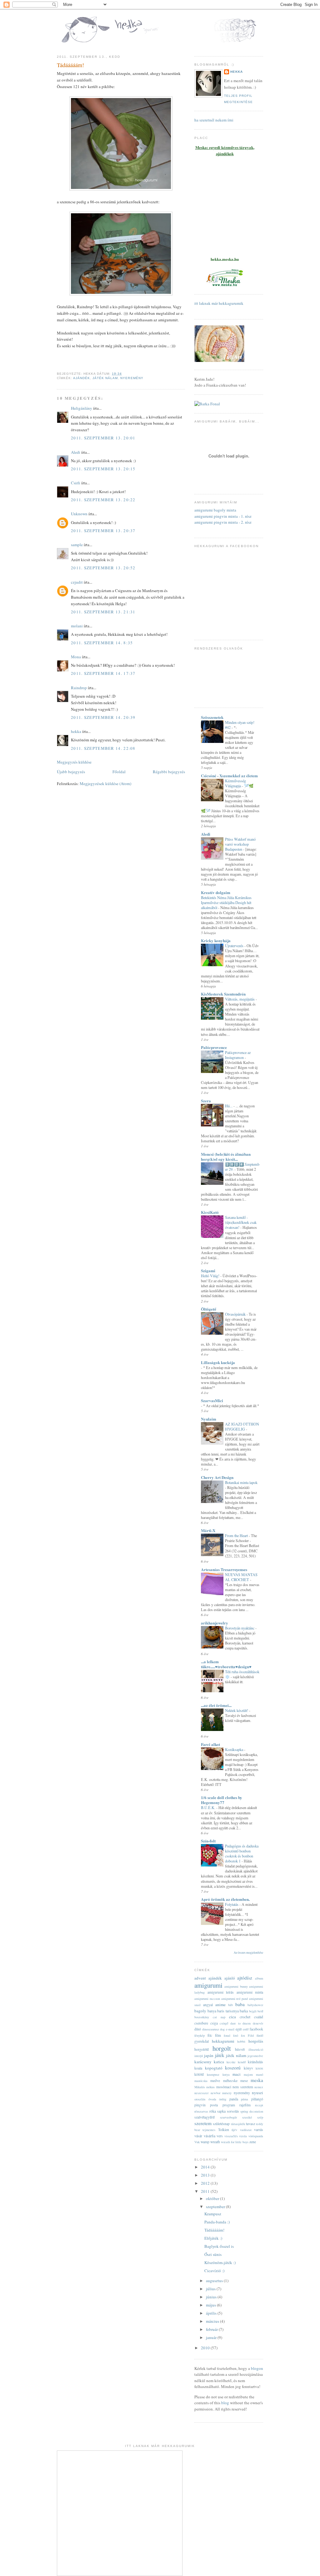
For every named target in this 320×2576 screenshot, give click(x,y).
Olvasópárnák (236, 1314)
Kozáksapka (235, 1749)
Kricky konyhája (216, 940)
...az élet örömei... (216, 1705)
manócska (201, 2081)
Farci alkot (210, 1744)
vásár (198, 2136)
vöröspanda (256, 2136)
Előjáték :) (213, 2238)
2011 (206, 2191)
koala (198, 2068)
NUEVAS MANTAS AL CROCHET (241, 1577)
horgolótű (202, 2049)
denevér (258, 2023)
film (218, 2035)
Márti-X (208, 1530)
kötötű (199, 2074)
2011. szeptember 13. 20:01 (103, 438)
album (259, 1978)
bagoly (200, 2011)
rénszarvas (201, 2111)
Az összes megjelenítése (248, 1953)
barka (244, 2011)
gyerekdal (202, 2041)
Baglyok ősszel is (219, 2246)
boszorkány (202, 2017)
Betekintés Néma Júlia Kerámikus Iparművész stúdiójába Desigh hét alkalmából (226, 902)
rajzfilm (245, 2105)
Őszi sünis (213, 2254)
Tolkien (224, 2130)
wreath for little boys (235, 2142)
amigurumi (208, 1985)
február (212, 2329)
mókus (210, 2087)
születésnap (221, 2124)
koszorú (233, 2068)
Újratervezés (235, 946)
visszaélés (231, 2136)
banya (212, 2011)
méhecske (230, 2081)
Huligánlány (82, 408)
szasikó (247, 2117)
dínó (198, 2029)
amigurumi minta (250, 1992)
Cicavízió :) (214, 2271)
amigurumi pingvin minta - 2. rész (223, 522)
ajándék (82, 378)
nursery (227, 2093)
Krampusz (213, 2214)
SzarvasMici (212, 1400)
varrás (259, 2130)
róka (213, 2111)
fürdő (260, 2035)
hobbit (241, 2041)
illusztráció (256, 2049)
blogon (257, 2368)
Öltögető (209, 1309)
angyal (208, 2005)
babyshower (255, 2005)
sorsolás (233, 2111)
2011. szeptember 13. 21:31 (103, 612)
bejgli (253, 2011)
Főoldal (119, 772)
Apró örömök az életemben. (225, 1899)
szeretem (203, 2123)
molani (77, 626)
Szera (206, 1101)
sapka (221, 2111)
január (212, 2337)
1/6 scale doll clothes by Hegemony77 (222, 1800)
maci (237, 2074)
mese (244, 2081)
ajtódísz (245, 1978)
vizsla (243, 2136)
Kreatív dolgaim (216, 892)
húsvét (240, 2049)
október (213, 2198)
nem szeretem (243, 2087)
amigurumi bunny (236, 1986)
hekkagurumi (223, 2041)
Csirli (76, 483)
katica (219, 2062)
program (229, 2105)
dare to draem (240, 2023)
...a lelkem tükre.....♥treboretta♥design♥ (226, 1664)
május (211, 2305)
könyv (248, 2068)
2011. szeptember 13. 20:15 (103, 469)
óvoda (212, 2099)
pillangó (257, 2099)
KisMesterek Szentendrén (223, 994)
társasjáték (238, 2124)
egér (239, 2029)
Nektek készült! (237, 1710)
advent (200, 1978)
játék (220, 2055)
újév (234, 2130)
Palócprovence (214, 1047)
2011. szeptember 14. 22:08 (103, 748)
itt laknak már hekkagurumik (219, 303)
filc (210, 2035)
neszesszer (201, 2093)
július (211, 2289)
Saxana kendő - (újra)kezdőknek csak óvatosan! (241, 1222)
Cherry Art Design (217, 1477)
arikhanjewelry (215, 1623)
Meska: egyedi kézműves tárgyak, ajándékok (225, 151)
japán (209, 2055)
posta (214, 2105)
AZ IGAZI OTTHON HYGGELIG (242, 1426)
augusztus (215, 2281)
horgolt (222, 2048)
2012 (206, 2183)
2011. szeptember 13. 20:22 (103, 500)
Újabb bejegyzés (71, 772)
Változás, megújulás (240, 999)
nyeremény (132, 378)
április (212, 2313)
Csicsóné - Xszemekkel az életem (229, 776)
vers (220, 2136)
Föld (251, 2035)
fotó (236, 2035)
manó (260, 2074)
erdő (246, 2029)
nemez (259, 2087)
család (259, 2017)
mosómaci (224, 2087)
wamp (205, 2142)
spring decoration (252, 2111)
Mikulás (200, 2087)
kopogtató (214, 2068)
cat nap (219, 2017)
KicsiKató (210, 1212)
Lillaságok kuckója (218, 1362)
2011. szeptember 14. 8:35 (102, 643)
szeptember (216, 2207)
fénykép (200, 2035)
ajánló (230, 1978)
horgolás (256, 2041)
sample (77, 545)
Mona (76, 657)
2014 (206, 2167)
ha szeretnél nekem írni (214, 120)
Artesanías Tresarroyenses (224, 1569)
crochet (245, 2017)
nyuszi (257, 2093)
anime (220, 2005)
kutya (226, 2074)
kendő (242, 2062)
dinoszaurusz (211, 2029)
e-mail (230, 2029)
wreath (215, 2142)
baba (240, 2004)
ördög (223, 2099)
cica (232, 2017)
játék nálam (105, 378)
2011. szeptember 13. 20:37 (103, 531)
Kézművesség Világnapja (235, 783)
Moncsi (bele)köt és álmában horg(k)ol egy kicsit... (226, 1157)
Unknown (79, 514)
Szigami (208, 1271)
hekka (76, 731)
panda (234, 2099)
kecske (231, 2062)
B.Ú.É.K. (209, 1807)
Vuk (197, 2142)
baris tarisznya (228, 2011)
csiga (214, 2023)
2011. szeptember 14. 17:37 (103, 673)
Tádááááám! (70, 65)
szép (260, 2117)
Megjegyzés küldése (74, 762)
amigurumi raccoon (207, 1999)
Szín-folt (208, 1841)
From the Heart (237, 1535)
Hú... (229, 1106)
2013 (206, 2175)
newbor (215, 2093)
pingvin (200, 2105)
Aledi (76, 452)
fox (243, 2035)
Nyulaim (209, 1419)
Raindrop (79, 688)
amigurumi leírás (221, 1992)
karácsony (203, 2062)
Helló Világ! (211, 1276)
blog (225, 2403)
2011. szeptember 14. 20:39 (103, 717)
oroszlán (200, 2099)
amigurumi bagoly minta (215, 510)
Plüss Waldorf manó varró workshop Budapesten (240, 844)
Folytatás (232, 1904)
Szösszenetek (212, 717)
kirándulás (255, 2062)
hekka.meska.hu (225, 259)
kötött (259, 2068)
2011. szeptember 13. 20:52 (103, 568)
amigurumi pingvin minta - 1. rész (223, 516)
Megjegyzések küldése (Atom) (105, 784)
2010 (206, 2348)
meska (257, 2080)
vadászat (246, 2130)
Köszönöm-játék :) (220, 2262)
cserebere (201, 2023)
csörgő (224, 2023)
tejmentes (209, 2130)
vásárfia (210, 2136)
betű (260, 2011)
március (213, 2321)
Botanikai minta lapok (241, 1482)
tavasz (250, 2124)
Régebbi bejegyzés (169, 772)
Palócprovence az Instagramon (238, 1055)
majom (248, 2074)
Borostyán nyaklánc (240, 1628)
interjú (199, 2056)
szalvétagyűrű (205, 2117)
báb (230, 2005)
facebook (256, 2029)
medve (215, 2081)
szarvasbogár (228, 2117)
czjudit (77, 582)
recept (259, 2105)
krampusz (213, 2074)
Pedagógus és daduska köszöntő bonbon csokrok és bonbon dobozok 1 (242, 1853)
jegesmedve (255, 2056)
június (212, 2297)
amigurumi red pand (235, 1999)
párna (245, 2099)
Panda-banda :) (217, 2222)
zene (253, 2142)
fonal (227, 2035)
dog (222, 2029)
